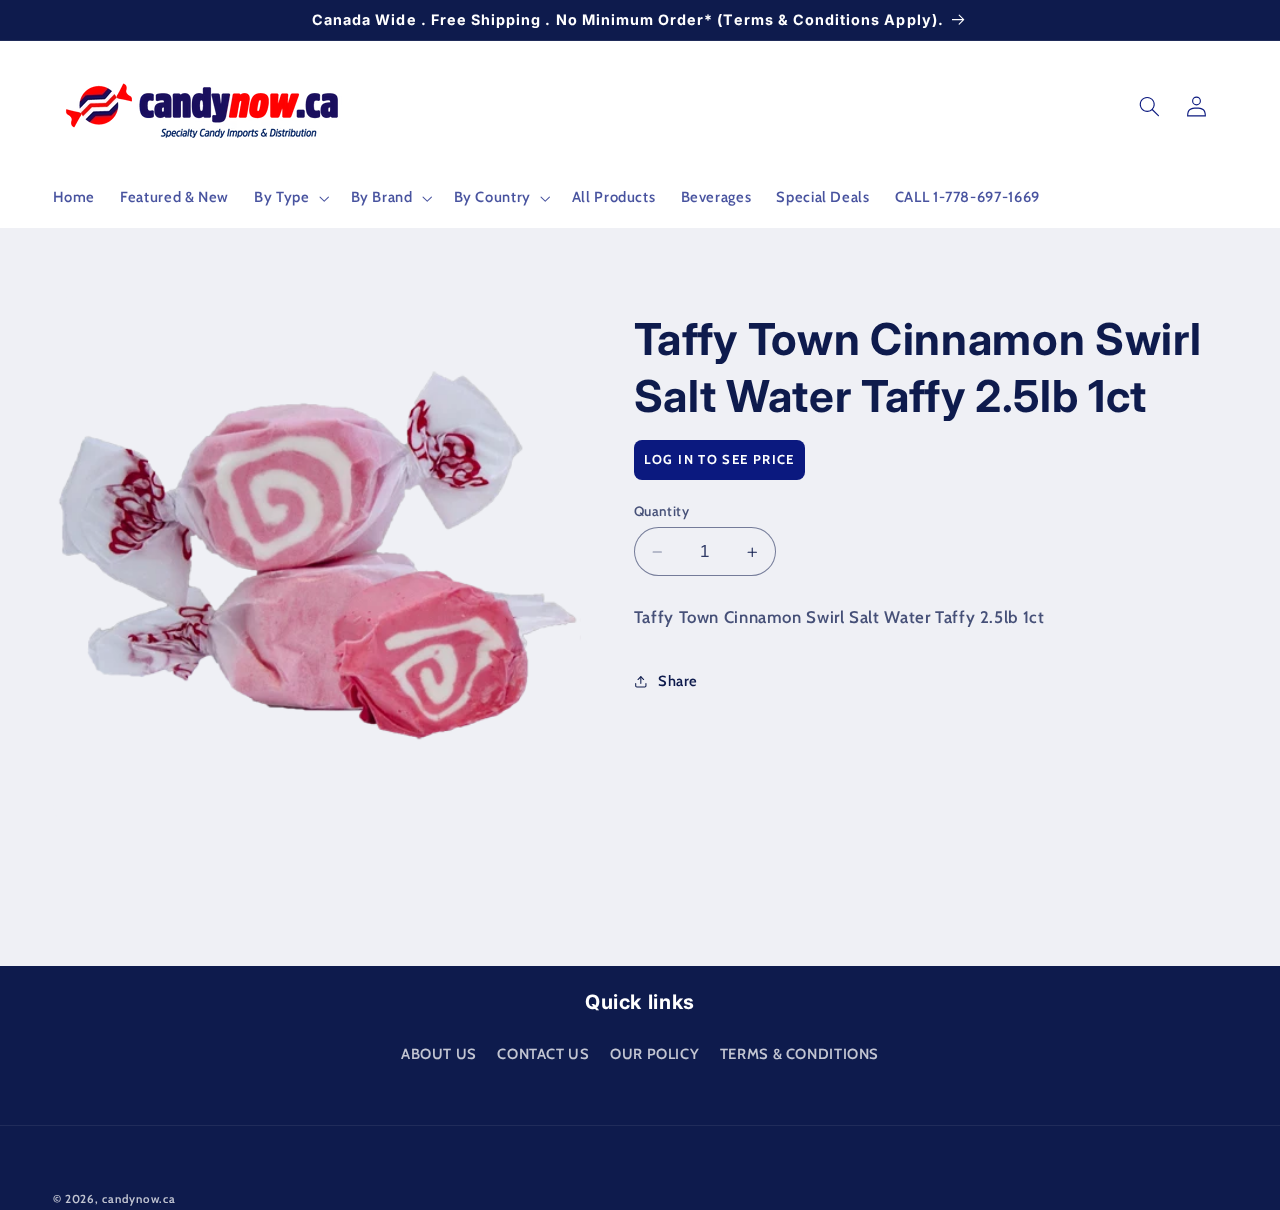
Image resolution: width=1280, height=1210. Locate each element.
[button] (290, 198)
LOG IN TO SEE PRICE (719, 460)
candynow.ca (138, 1199)
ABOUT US (439, 1053)
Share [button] (678, 681)
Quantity (661, 511)
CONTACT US (543, 1053)
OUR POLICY (654, 1053)
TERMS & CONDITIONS (799, 1053)
